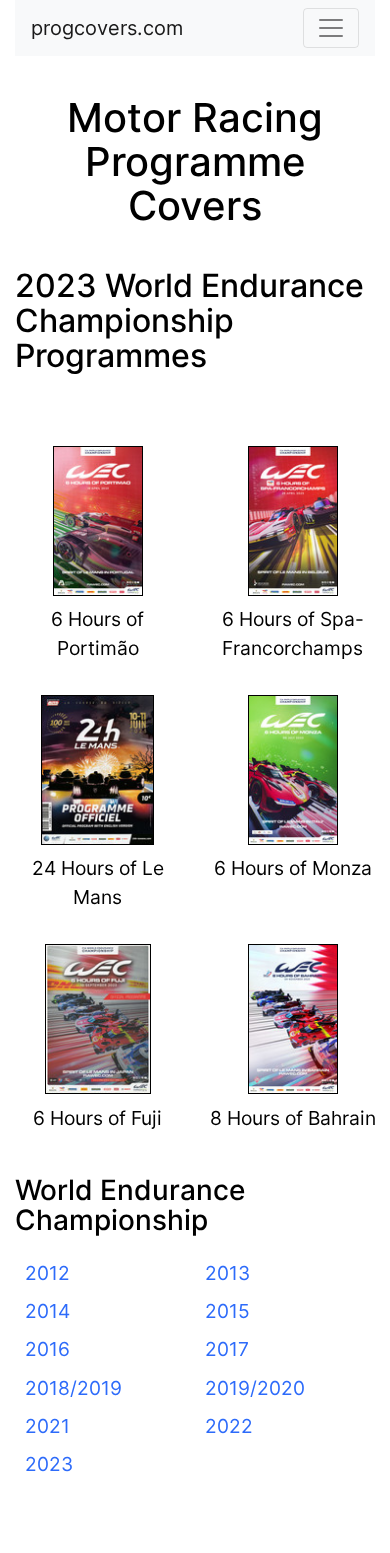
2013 (227, 1273)
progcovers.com (107, 28)
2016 (47, 1349)
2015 (227, 1311)
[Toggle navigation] (331, 28)
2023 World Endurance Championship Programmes (189, 320)
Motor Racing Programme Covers (195, 161)
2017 (227, 1349)
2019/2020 (255, 1388)
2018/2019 (73, 1388)
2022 (229, 1426)
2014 (47, 1311)
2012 (47, 1273)
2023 (49, 1464)
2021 (47, 1426)
